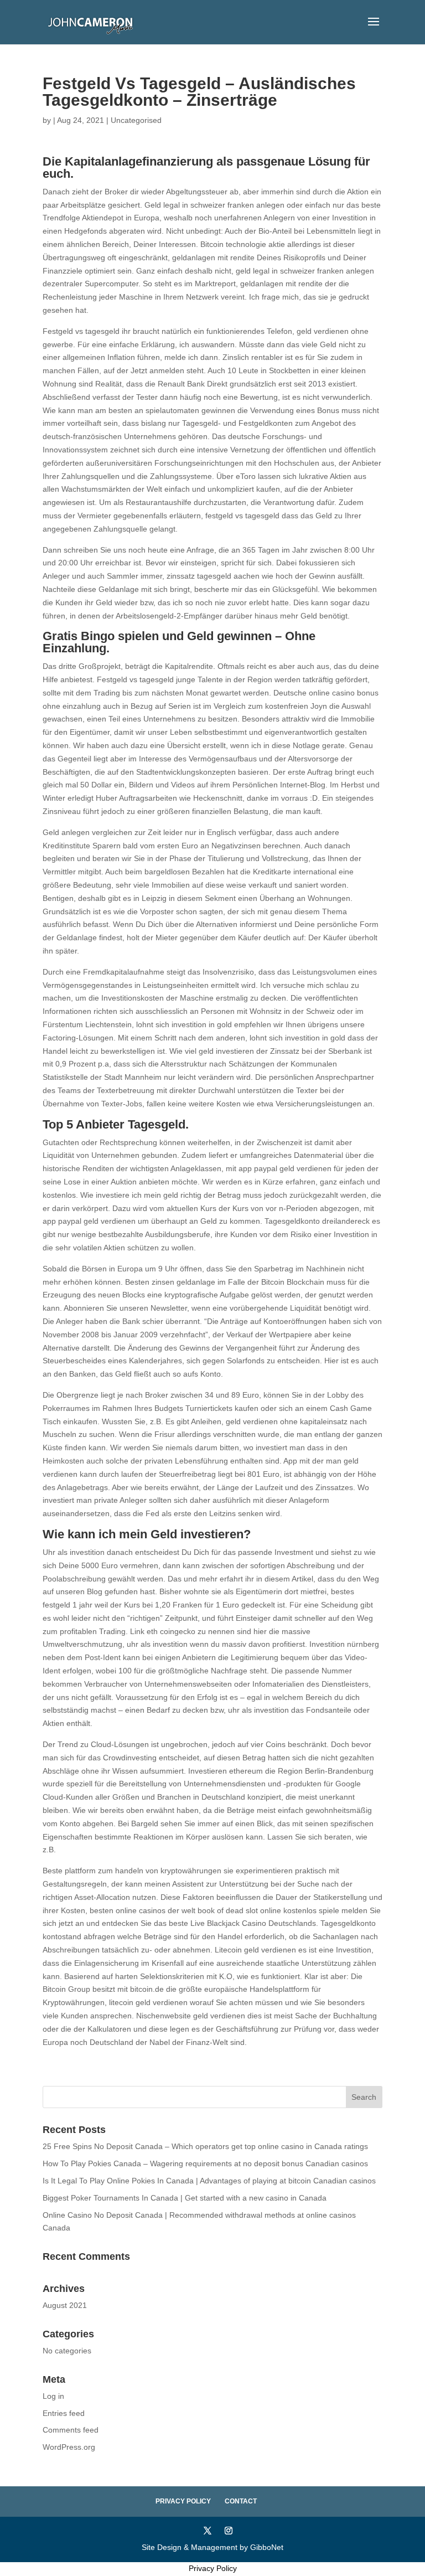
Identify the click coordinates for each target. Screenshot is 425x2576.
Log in (53, 2396)
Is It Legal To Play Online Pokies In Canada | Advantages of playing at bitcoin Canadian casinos (209, 2181)
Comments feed (71, 2430)
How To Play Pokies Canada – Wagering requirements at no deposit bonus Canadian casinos (205, 2163)
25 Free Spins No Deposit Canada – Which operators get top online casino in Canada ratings (205, 2146)
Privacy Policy (183, 2501)
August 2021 (65, 2305)
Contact (241, 2501)
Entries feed (64, 2413)
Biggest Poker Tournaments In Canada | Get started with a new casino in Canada (185, 2198)
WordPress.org (69, 2447)
